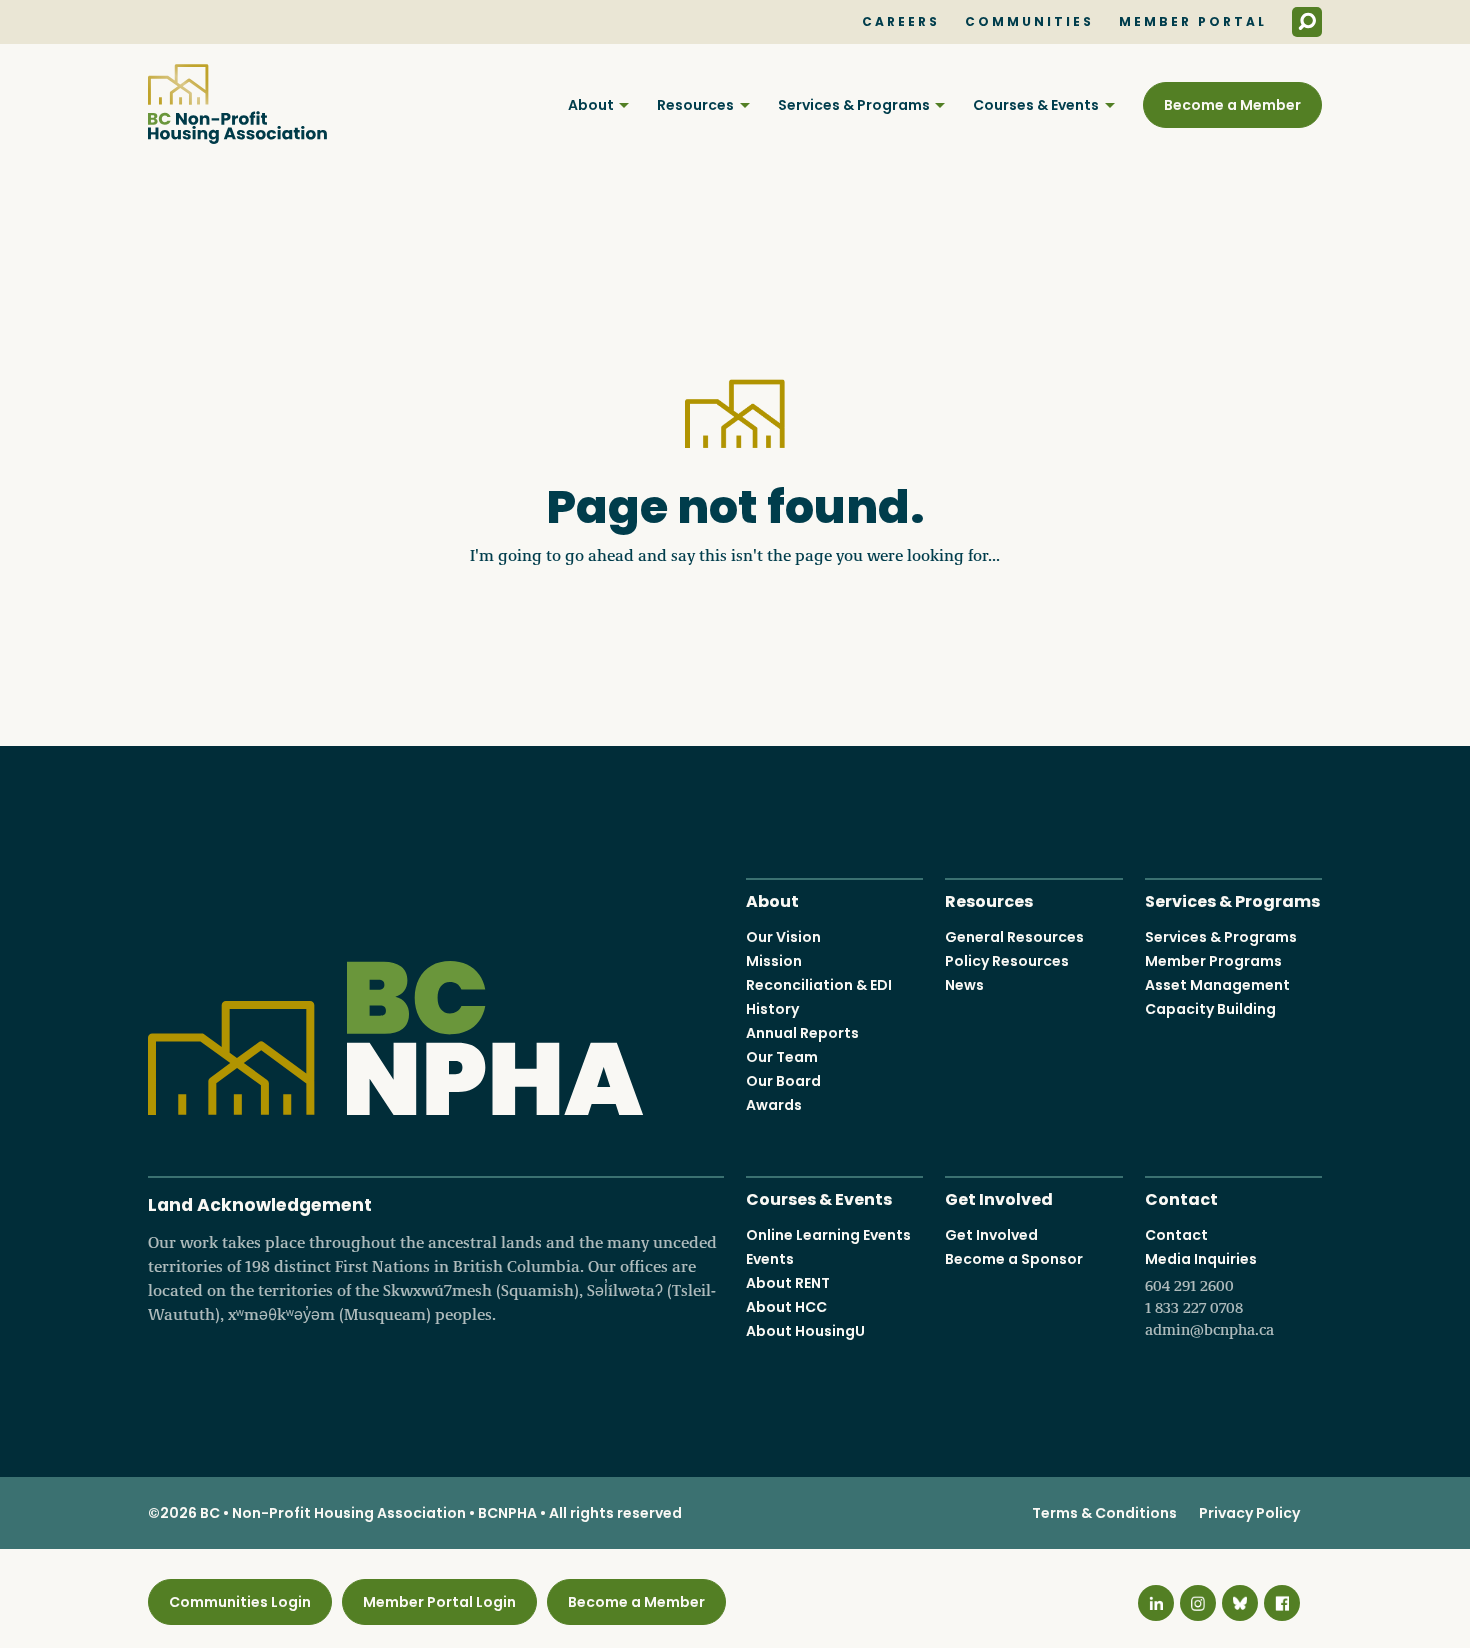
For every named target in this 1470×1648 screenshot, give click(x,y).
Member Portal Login (439, 1602)
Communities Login (240, 1602)
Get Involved (999, 1197)
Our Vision (783, 937)
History (772, 1009)
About (591, 105)
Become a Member (1232, 105)
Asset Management (1217, 985)
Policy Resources (1007, 961)
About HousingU (805, 1331)
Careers (901, 22)
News (964, 985)
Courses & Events (1036, 105)
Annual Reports (802, 1033)
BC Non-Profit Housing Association (237, 104)
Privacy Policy (1249, 1513)
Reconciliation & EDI (819, 985)
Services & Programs (854, 105)
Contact (1181, 1197)
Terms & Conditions (1104, 1513)
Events (770, 1259)
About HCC (786, 1307)
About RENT (788, 1283)
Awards (774, 1105)
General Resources (1014, 937)
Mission (774, 961)
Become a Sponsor (1014, 1259)
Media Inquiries (1209, 1294)
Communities (1029, 22)
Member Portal (1193, 22)
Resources (695, 105)
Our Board (783, 1081)
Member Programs (1213, 961)
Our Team (782, 1057)
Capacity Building (1210, 1009)
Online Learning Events (828, 1235)
